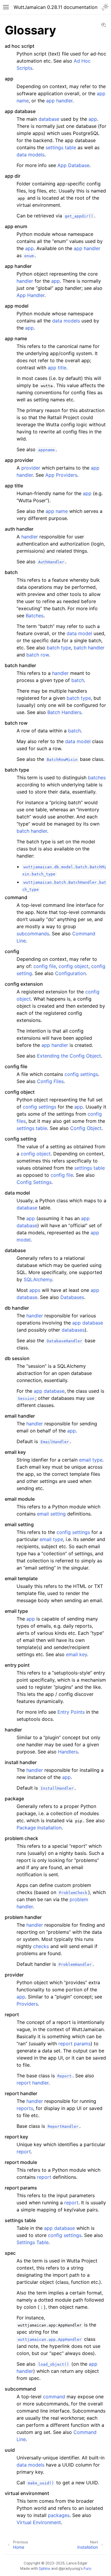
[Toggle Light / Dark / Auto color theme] (105, 7)
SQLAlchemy (38, 1279)
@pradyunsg (69, 2568)
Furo (87, 2568)
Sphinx (45, 2568)
